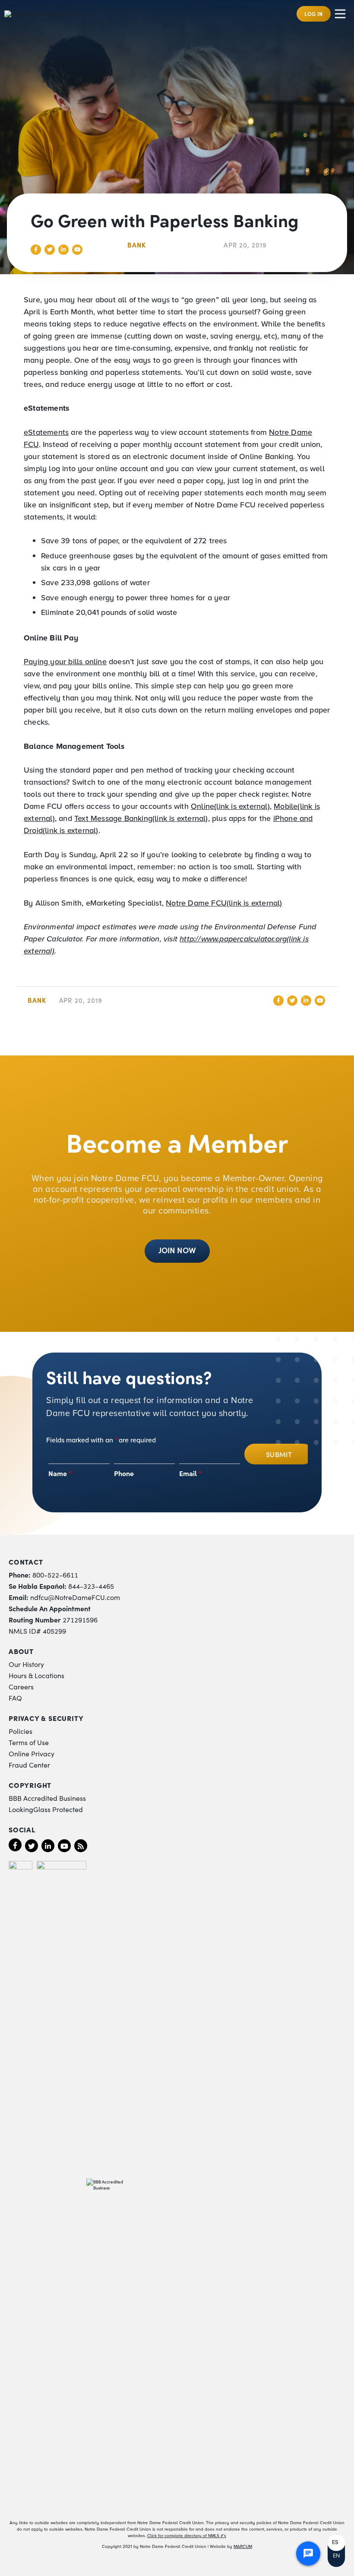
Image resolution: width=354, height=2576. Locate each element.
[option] (336, 2543)
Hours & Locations (36, 1675)
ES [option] (335, 2542)
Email (191, 1473)
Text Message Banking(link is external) (141, 818)
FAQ (15, 1698)
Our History (26, 1664)
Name (60, 1473)
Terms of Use (29, 1742)
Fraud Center (29, 1765)
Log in (314, 14)
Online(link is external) (230, 806)
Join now (177, 1250)
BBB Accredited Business (47, 1798)
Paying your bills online (65, 662)
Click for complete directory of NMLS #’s (187, 2536)
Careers (21, 1686)
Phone (124, 1473)
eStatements (46, 432)
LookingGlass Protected (46, 1809)
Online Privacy (32, 1753)
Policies (21, 1731)
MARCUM (243, 2546)
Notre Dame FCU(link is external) (224, 903)
